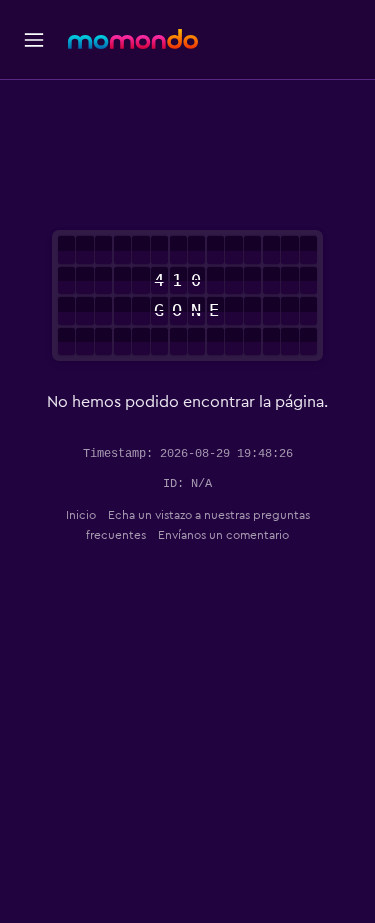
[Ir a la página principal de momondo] (133, 39)
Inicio (81, 515)
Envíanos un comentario (223, 535)
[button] (34, 40)
